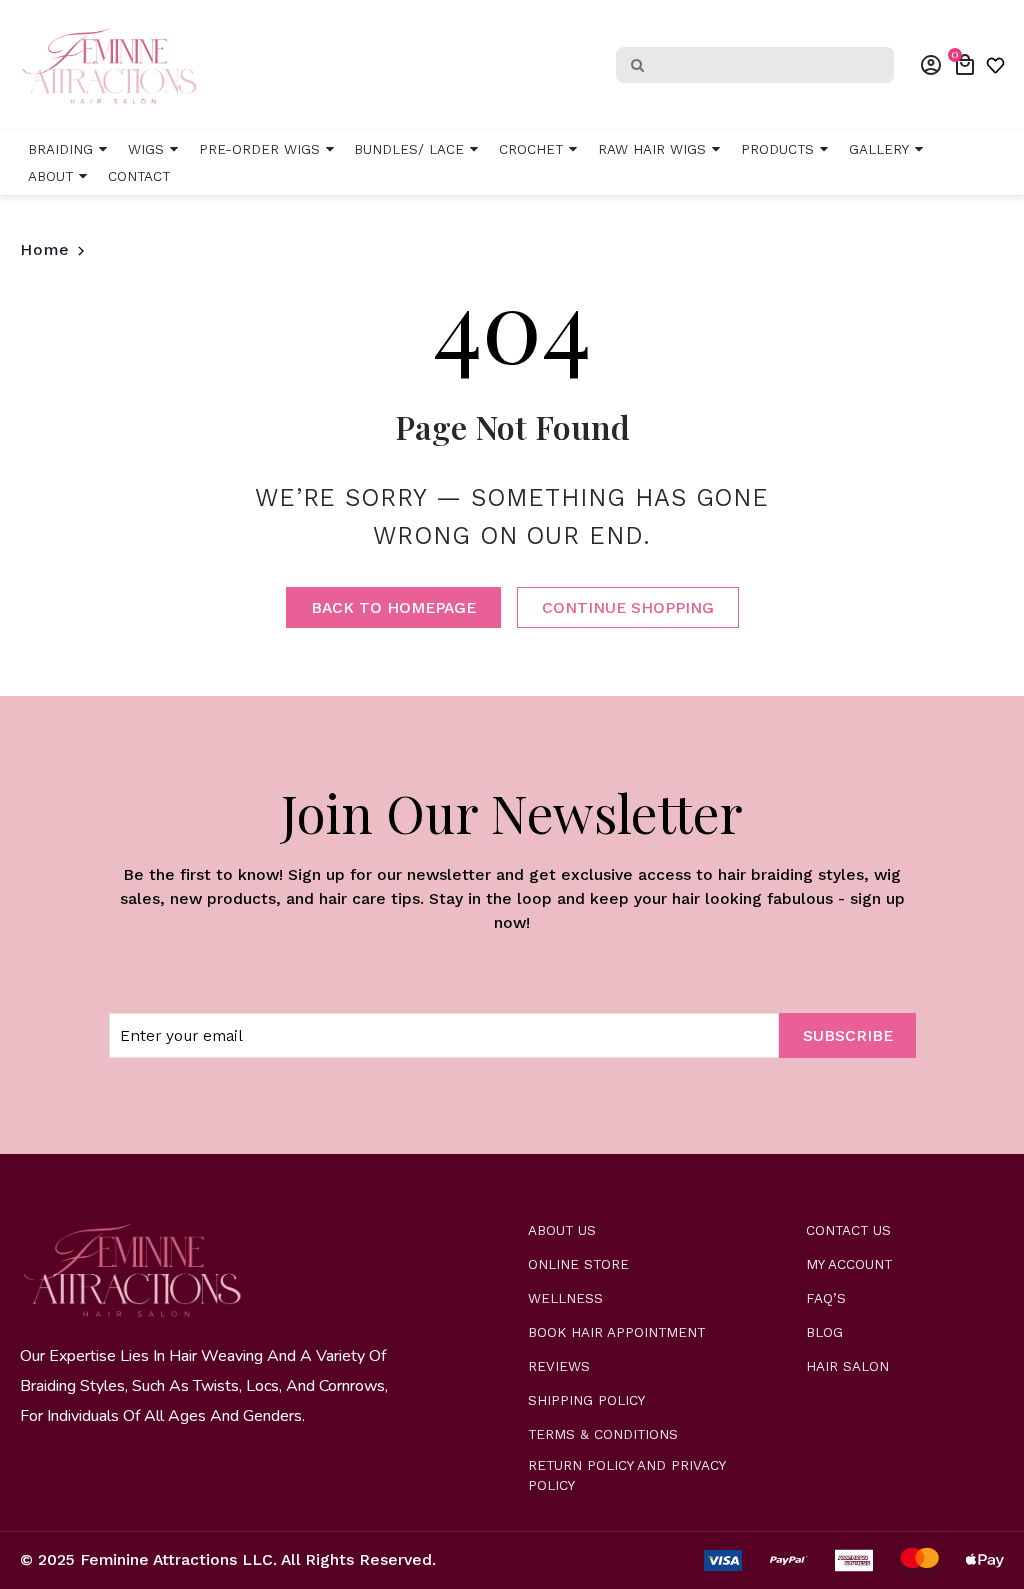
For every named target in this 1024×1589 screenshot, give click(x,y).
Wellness (565, 1298)
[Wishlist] (995, 65)
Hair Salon (847, 1366)
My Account (849, 1264)
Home (45, 249)
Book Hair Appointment (616, 1332)
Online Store (578, 1264)
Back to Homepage (393, 607)
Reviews (559, 1366)
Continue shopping (628, 607)
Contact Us (848, 1230)
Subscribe (848, 1035)
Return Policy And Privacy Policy (626, 1475)
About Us (562, 1230)
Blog (824, 1332)
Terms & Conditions (603, 1434)
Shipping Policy (586, 1400)
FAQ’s (826, 1298)
